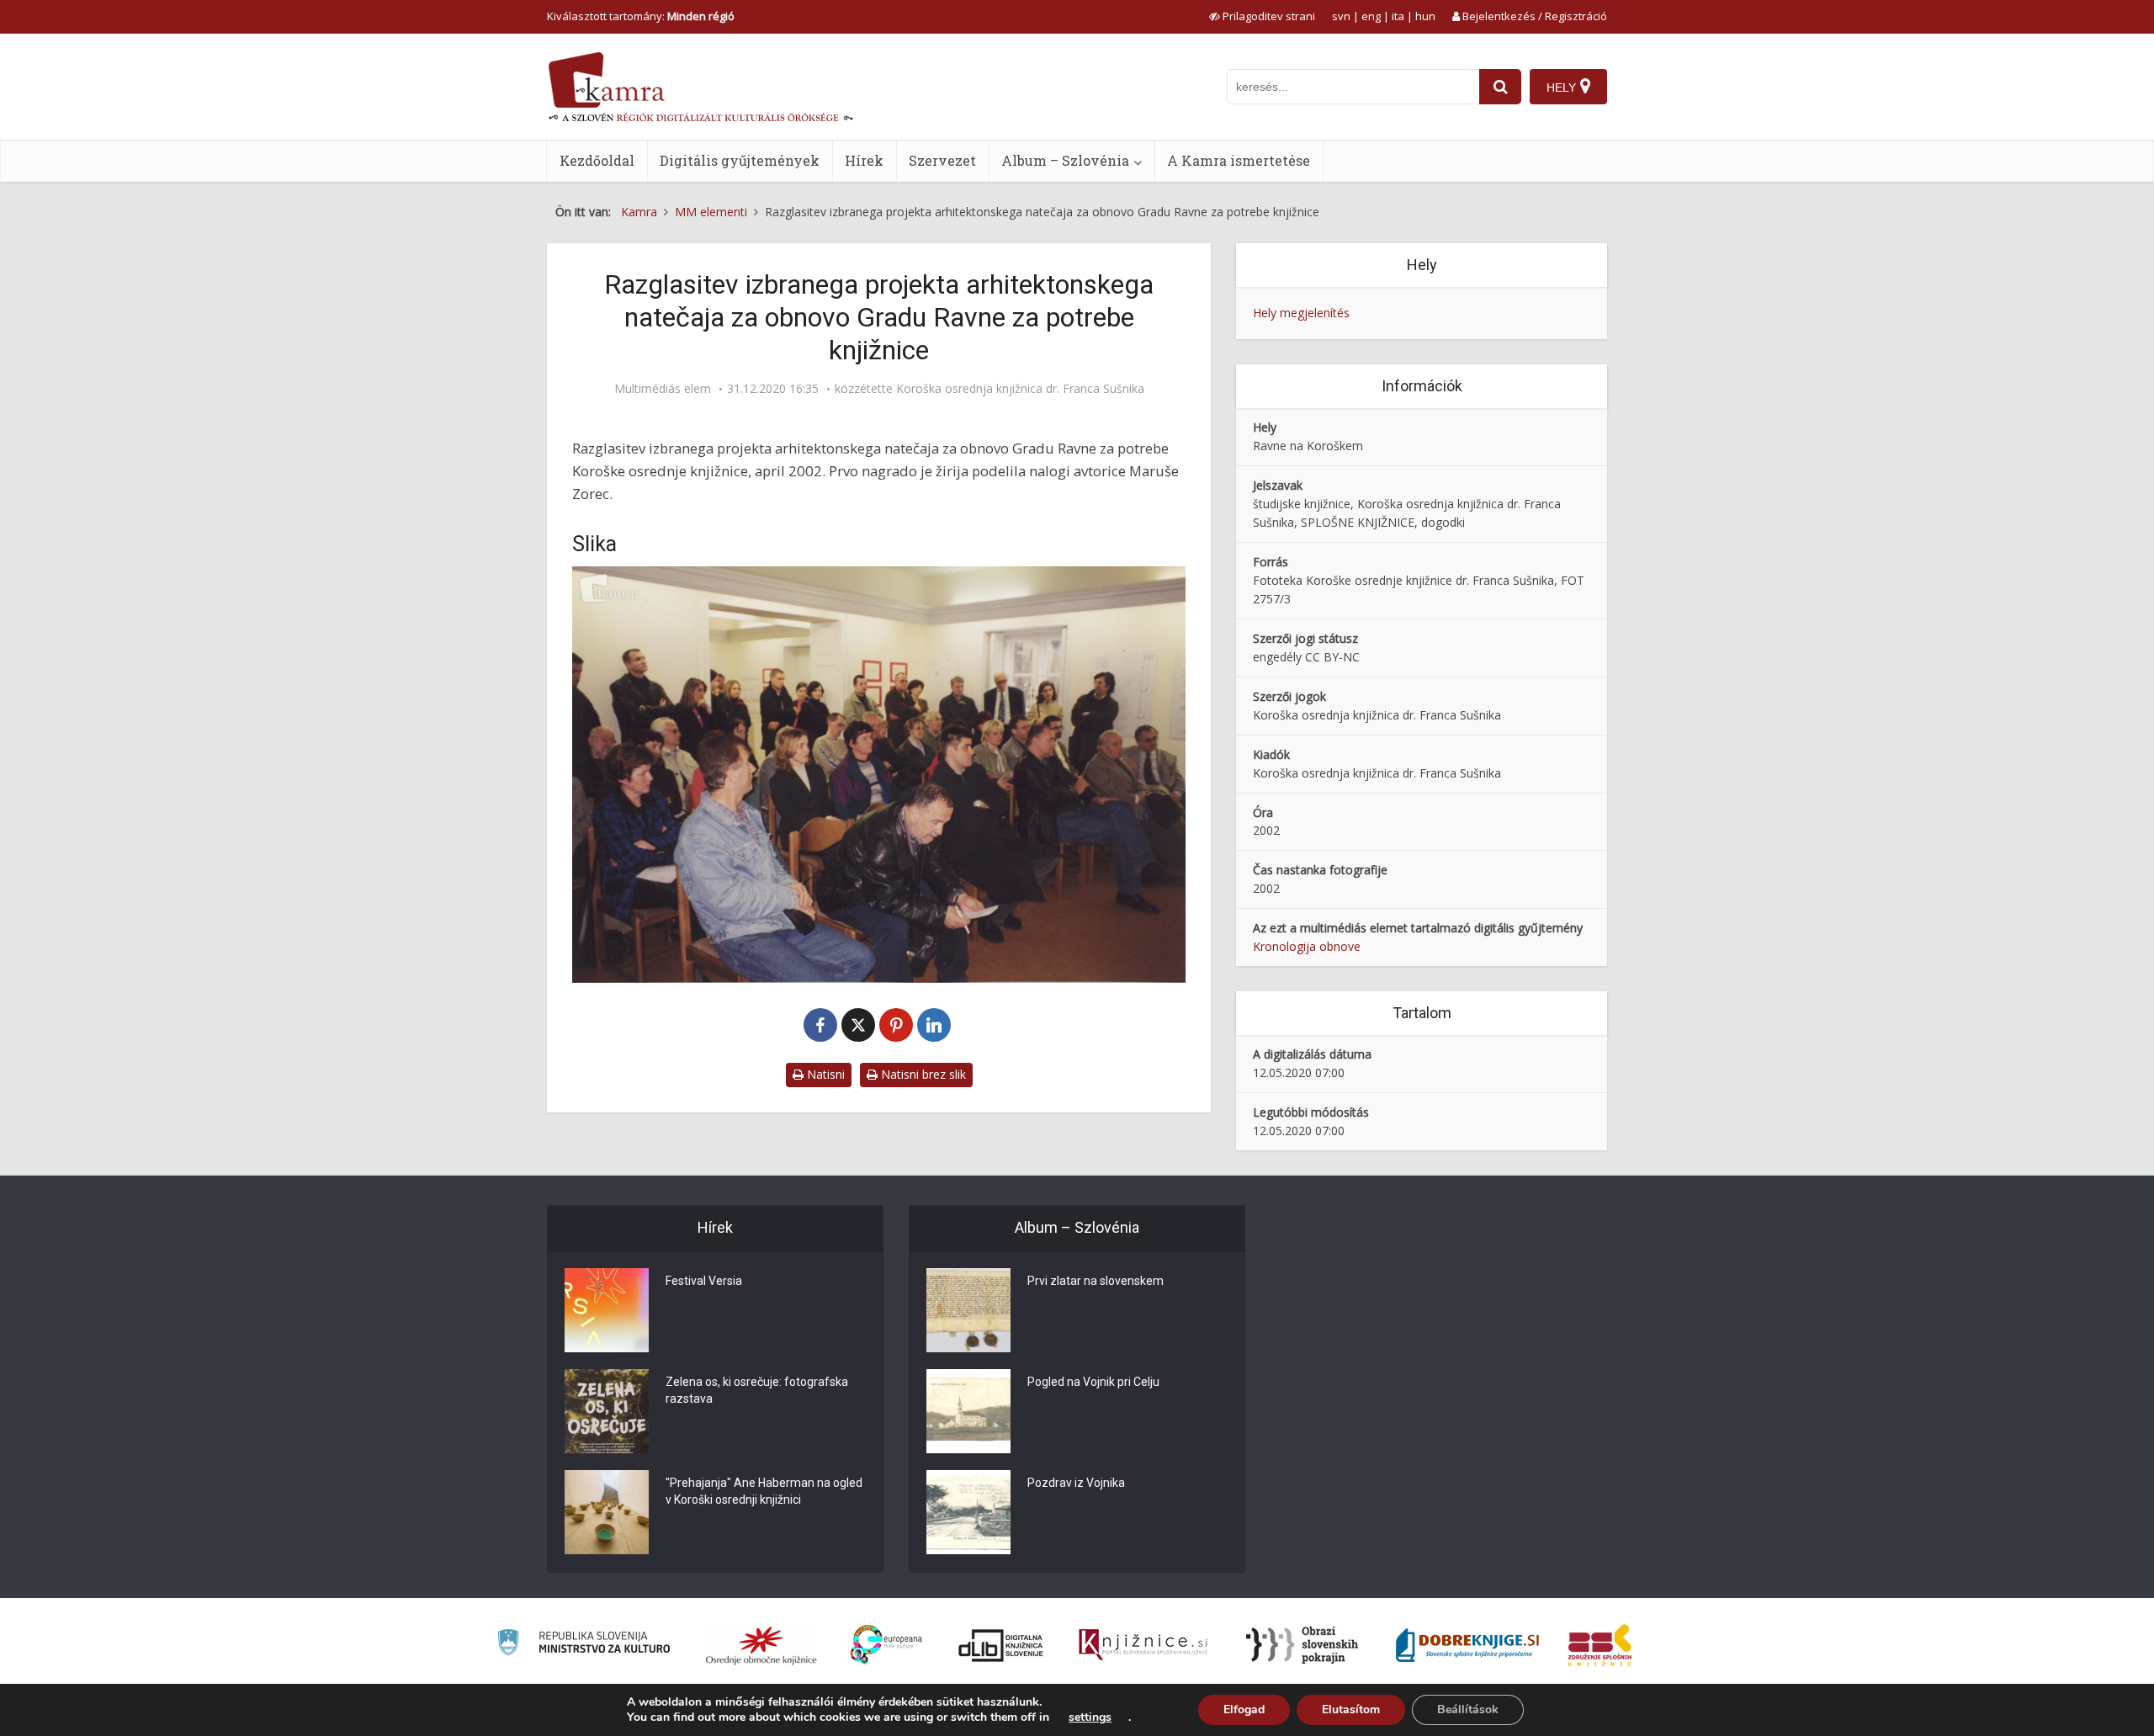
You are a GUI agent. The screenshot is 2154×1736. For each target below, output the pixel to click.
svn (1341, 16)
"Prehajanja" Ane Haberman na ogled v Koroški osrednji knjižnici (764, 1491)
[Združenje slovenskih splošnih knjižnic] (1143, 1645)
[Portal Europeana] (886, 1645)
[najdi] (1500, 87)
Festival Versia (704, 1281)
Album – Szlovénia (1065, 160)
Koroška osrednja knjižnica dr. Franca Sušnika (1020, 389)
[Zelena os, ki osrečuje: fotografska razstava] (607, 1411)
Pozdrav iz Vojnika (1076, 1483)
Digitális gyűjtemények (740, 160)
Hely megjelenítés (1301, 313)
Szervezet (942, 160)
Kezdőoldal (597, 160)
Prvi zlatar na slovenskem (1096, 1281)
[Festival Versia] (607, 1310)
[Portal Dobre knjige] (1467, 1645)
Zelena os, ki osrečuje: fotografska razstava (757, 1390)
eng (1371, 16)
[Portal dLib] (1001, 1645)
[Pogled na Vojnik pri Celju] (968, 1411)
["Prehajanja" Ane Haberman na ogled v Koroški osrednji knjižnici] (607, 1512)
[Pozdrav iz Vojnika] (968, 1512)
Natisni (824, 1074)
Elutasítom (1351, 1709)
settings (1090, 1717)
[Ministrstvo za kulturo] (584, 1645)
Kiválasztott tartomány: (641, 16)
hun (1425, 16)
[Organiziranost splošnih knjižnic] (761, 1645)
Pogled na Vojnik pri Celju (1093, 1382)
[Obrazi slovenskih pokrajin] (1302, 1645)
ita (1398, 16)
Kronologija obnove (1307, 946)
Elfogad (1244, 1709)
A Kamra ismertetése (1239, 160)
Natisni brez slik (922, 1074)
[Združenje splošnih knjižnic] (1600, 1645)
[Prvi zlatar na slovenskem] (968, 1310)
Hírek (864, 160)
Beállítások (1468, 1709)
